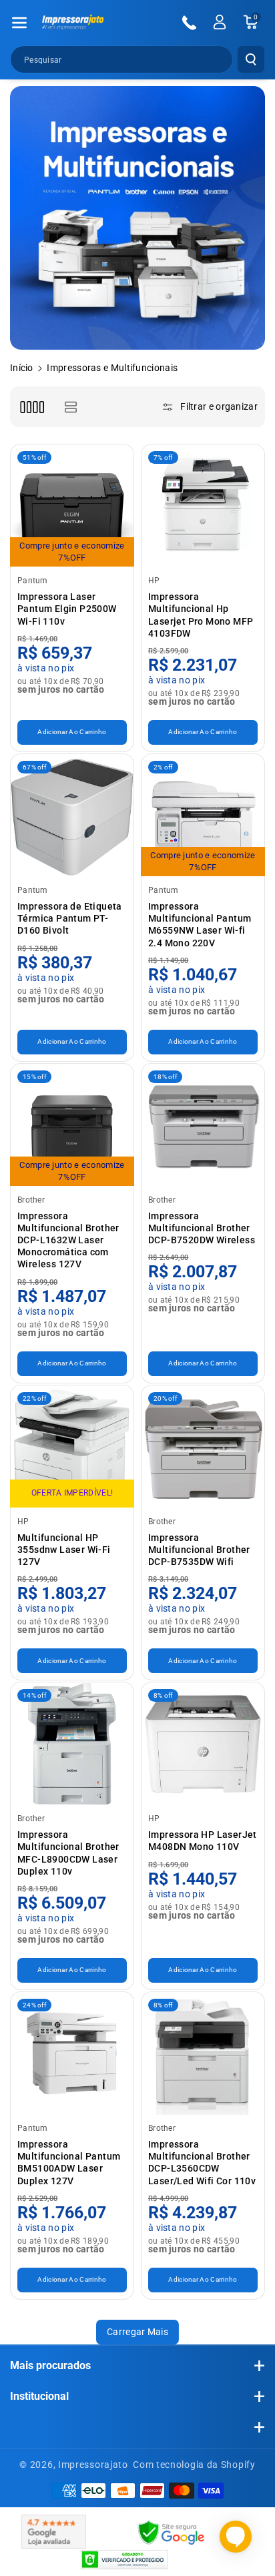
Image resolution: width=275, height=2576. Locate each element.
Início (22, 368)
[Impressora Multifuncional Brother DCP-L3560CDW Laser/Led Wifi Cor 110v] (203, 2053)
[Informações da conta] (220, 22)
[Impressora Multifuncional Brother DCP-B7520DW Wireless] (203, 1125)
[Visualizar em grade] (32, 407)
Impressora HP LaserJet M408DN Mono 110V (203, 1841)
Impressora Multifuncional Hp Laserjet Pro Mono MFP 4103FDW (201, 615)
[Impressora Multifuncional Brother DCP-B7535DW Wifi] (203, 1447)
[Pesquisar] (251, 59)
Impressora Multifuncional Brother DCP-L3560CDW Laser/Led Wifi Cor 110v (202, 2163)
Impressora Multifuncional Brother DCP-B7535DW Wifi (199, 1550)
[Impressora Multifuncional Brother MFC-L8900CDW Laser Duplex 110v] (72, 1744)
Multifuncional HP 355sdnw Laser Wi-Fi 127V (64, 1550)
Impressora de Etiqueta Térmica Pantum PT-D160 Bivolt (70, 918)
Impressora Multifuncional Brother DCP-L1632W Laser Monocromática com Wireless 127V (68, 1240)
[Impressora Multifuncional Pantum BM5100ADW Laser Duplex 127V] (72, 2053)
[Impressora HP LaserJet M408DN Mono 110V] (203, 1744)
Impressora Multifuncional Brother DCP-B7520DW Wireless (202, 1228)
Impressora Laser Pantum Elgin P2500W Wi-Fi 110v (67, 609)
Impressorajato (93, 2465)
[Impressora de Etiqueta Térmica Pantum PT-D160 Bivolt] (72, 816)
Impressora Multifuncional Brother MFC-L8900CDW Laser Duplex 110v (68, 1853)
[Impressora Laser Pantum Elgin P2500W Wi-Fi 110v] (72, 506)
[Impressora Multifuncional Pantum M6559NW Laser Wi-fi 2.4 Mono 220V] (203, 816)
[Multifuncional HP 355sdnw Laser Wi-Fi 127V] (72, 1447)
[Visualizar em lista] (70, 407)
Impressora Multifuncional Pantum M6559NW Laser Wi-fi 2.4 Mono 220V (200, 925)
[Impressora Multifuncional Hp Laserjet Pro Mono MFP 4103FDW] (203, 506)
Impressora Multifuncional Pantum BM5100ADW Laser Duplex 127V (69, 2163)
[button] (19, 23)
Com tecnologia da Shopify (194, 2465)
